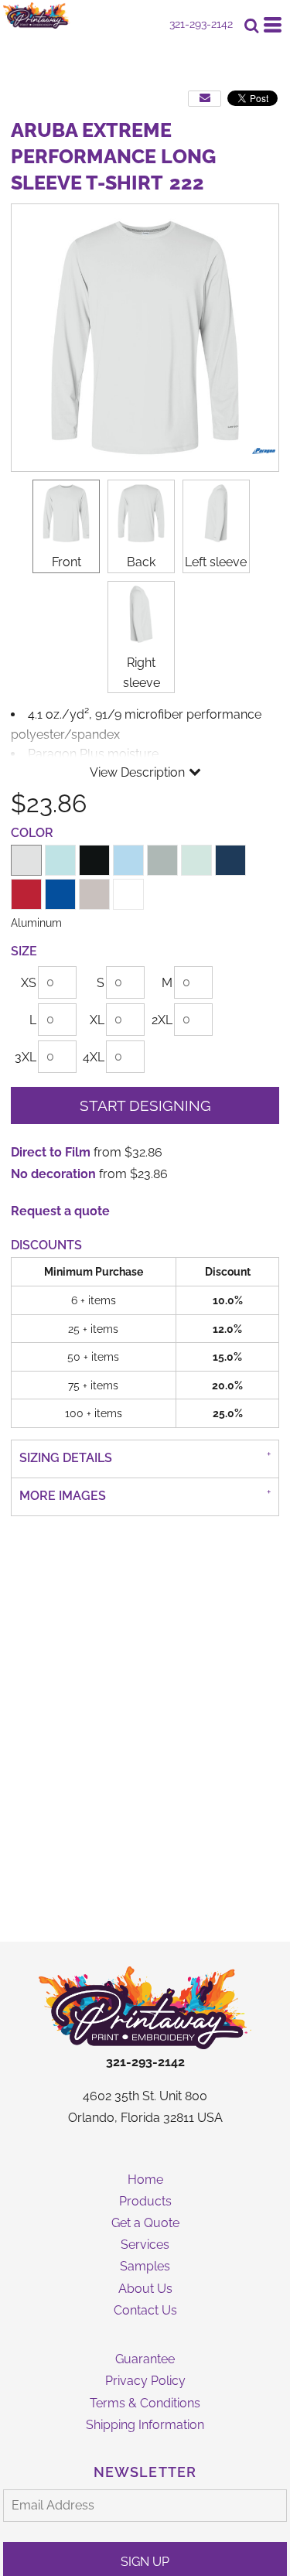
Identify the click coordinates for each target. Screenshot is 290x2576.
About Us (145, 2289)
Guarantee (145, 2359)
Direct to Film (51, 1152)
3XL (26, 1057)
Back (141, 562)
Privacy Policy (145, 2381)
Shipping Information (145, 2425)
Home (145, 2180)
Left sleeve (216, 562)
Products (145, 2201)
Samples (145, 2266)
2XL (162, 1020)
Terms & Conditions (145, 2403)
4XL (94, 1057)
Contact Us (145, 2310)
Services (145, 2245)
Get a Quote (145, 2223)
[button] (145, 2007)
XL (97, 1020)
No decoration (53, 1174)
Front (67, 562)
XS (29, 983)
